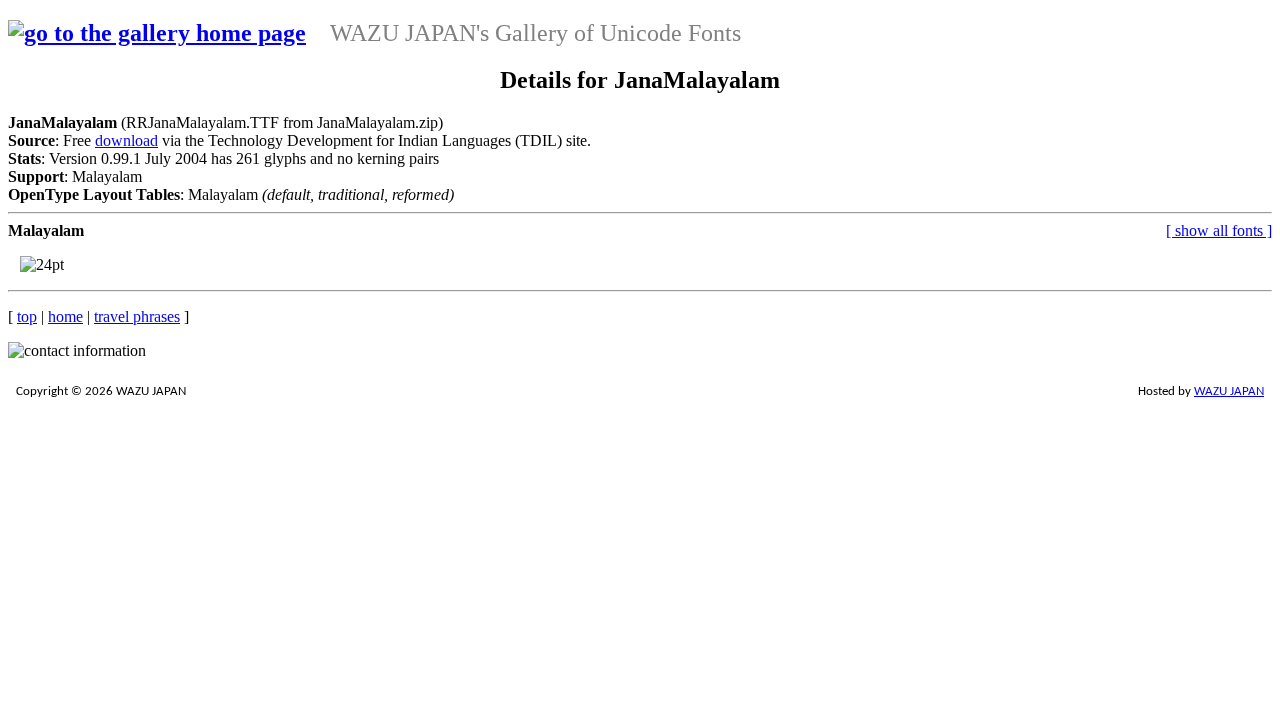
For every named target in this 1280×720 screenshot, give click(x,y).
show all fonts (1219, 230)
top (27, 316)
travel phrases (137, 316)
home (65, 316)
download (126, 140)
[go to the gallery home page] (157, 33)
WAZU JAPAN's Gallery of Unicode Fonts (535, 33)
